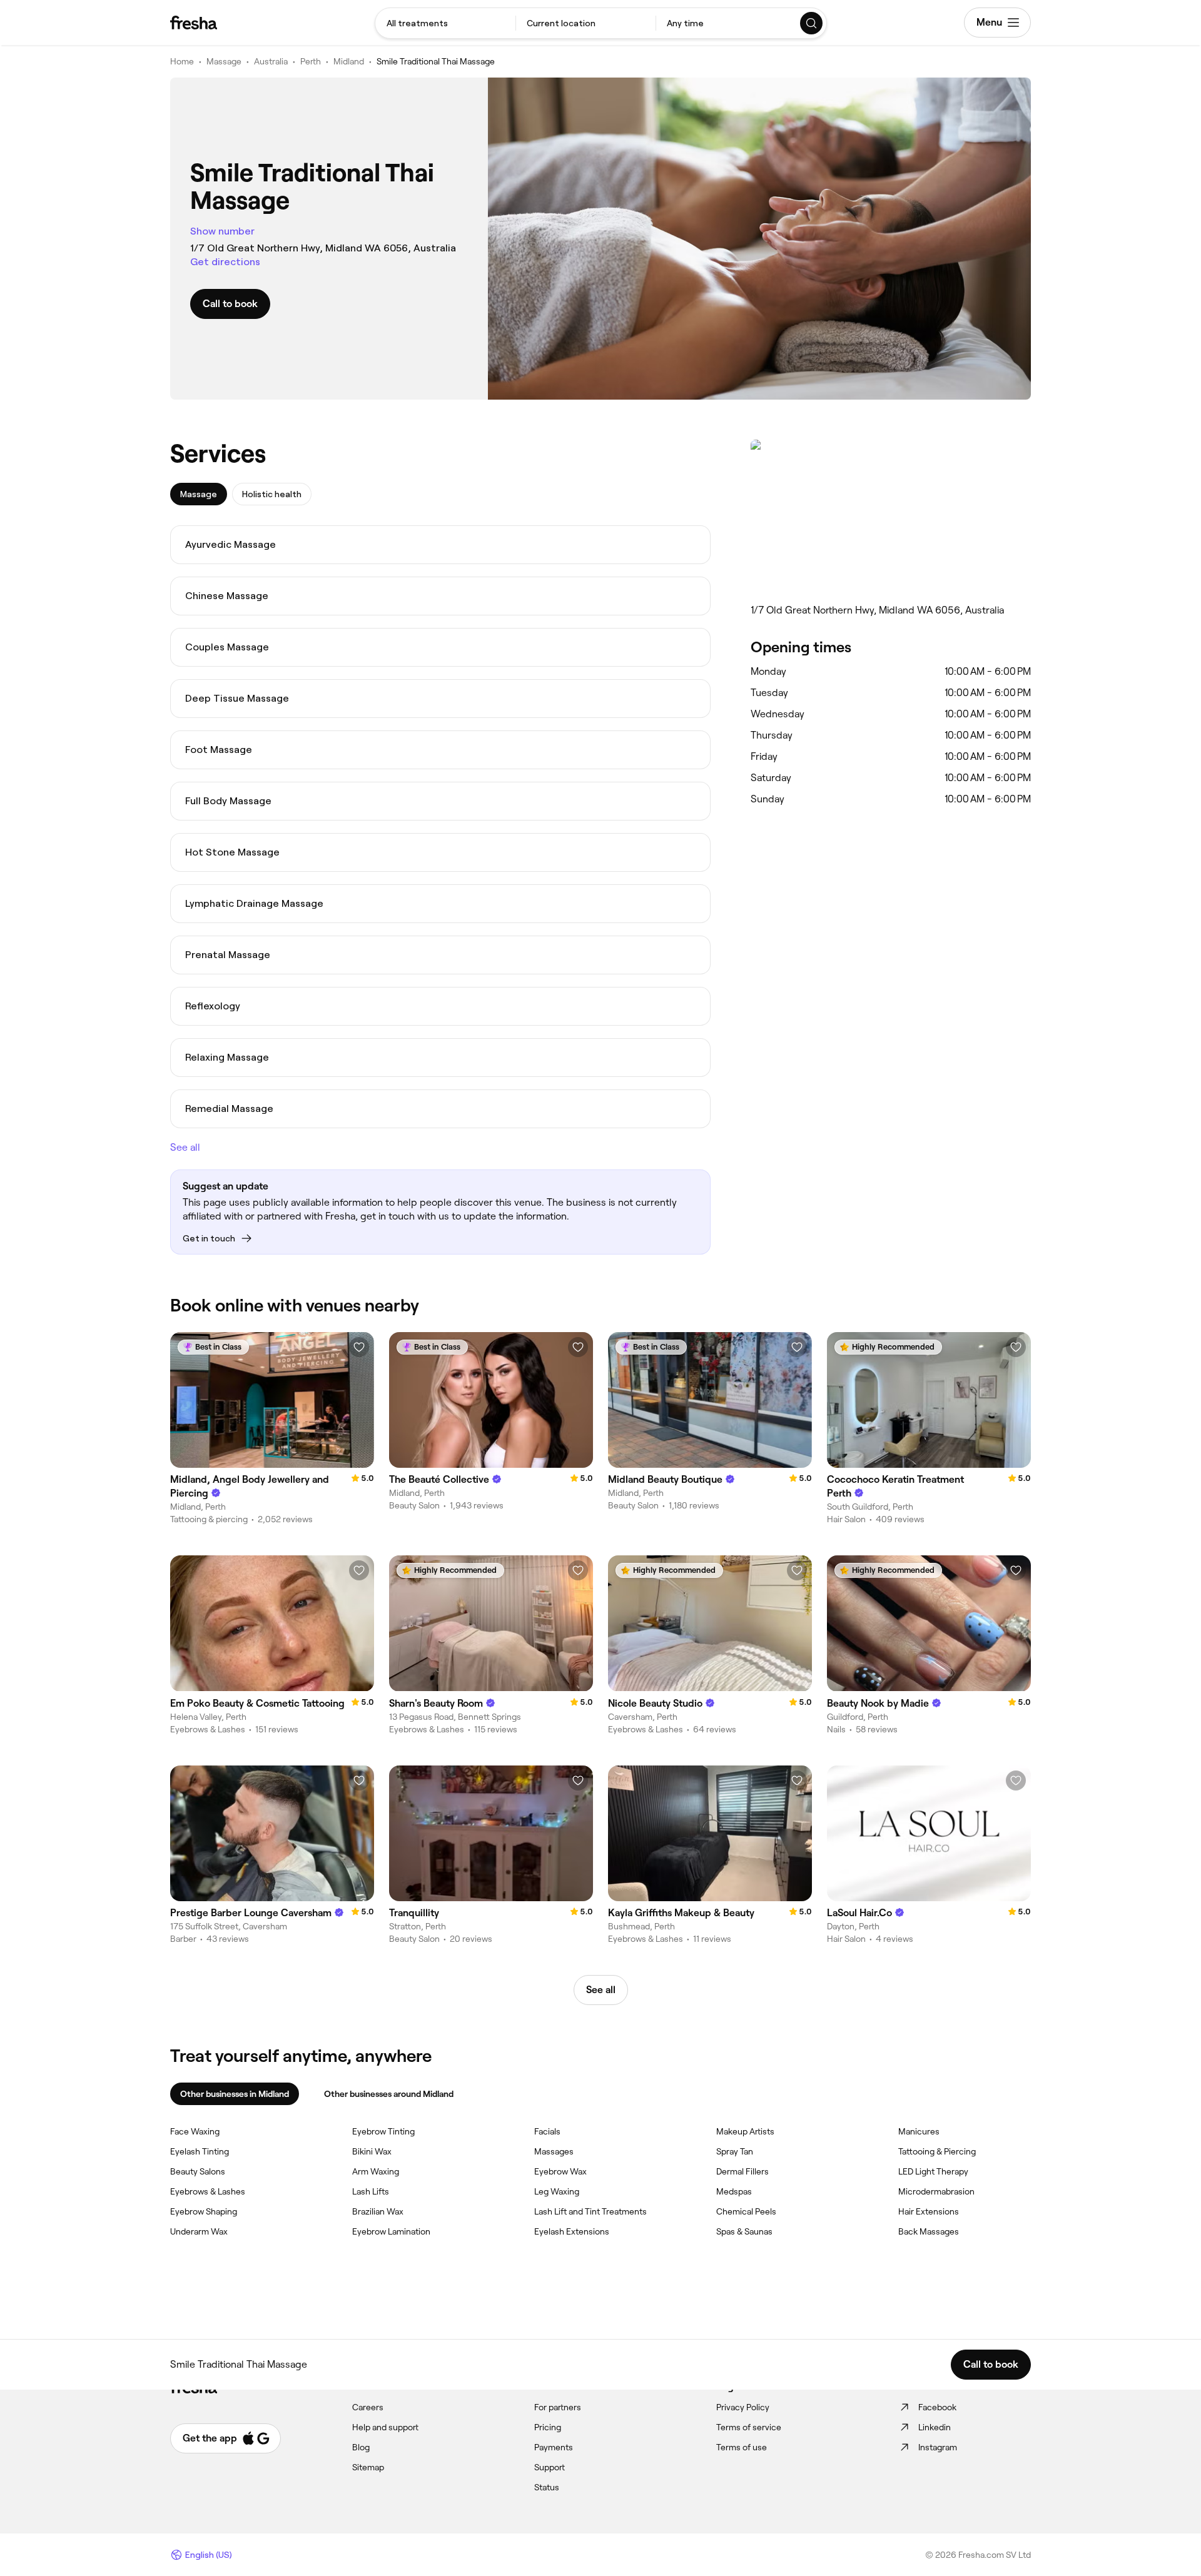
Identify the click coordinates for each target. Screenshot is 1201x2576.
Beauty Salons (198, 2171)
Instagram (938, 2447)
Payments (554, 2447)
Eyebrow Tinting (383, 2131)
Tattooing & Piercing (937, 2151)
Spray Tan (735, 2151)
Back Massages (929, 2231)
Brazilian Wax (378, 2211)
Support (550, 2467)
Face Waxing (195, 2131)
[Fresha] (194, 23)
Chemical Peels (746, 2211)
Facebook (937, 2407)
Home (182, 61)
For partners (558, 2407)
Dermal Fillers (742, 2171)
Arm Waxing (376, 2171)
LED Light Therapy (933, 2171)
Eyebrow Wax (560, 2171)
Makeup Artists (745, 2131)
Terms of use (742, 2447)
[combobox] (445, 23)
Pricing (548, 2427)
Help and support (385, 2427)
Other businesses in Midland (235, 2094)
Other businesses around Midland (389, 2094)
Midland (349, 61)
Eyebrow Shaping (204, 2211)
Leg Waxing (557, 2191)
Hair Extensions (929, 2211)
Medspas (734, 2191)
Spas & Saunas (744, 2231)
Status (547, 2487)
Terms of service (749, 2427)
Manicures (919, 2131)
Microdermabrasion (936, 2191)
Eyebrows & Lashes (208, 2191)
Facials (547, 2131)
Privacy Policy (743, 2407)
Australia (271, 61)
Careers (368, 2407)
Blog (361, 2447)
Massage (224, 61)
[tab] (199, 494)
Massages (554, 2151)
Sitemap (368, 2467)
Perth (311, 61)
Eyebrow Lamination (391, 2231)
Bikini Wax (372, 2151)
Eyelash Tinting (200, 2151)
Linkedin (935, 2427)
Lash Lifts (371, 2191)
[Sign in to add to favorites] (359, 1347)
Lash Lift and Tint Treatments (590, 2211)
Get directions (225, 262)
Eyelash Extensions (572, 2231)
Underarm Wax (199, 2231)
